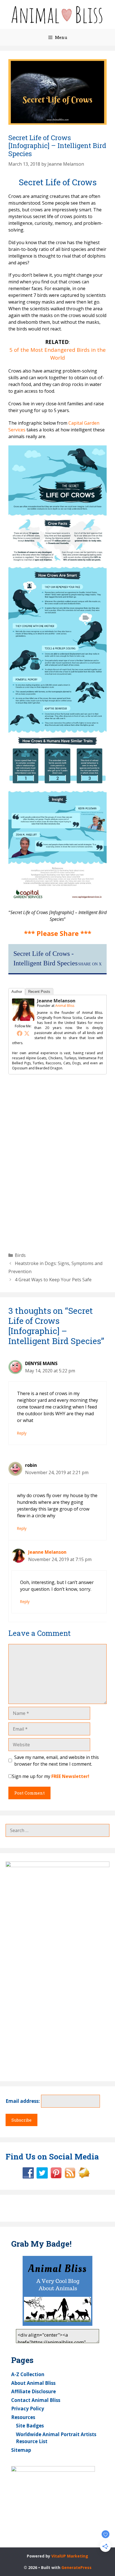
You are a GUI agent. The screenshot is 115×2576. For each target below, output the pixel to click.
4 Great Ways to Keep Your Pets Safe (53, 1280)
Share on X (90, 964)
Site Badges (30, 2426)
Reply (22, 1433)
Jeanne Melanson (56, 1001)
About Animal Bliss (33, 2383)
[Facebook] (20, 1033)
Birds (20, 1255)
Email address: (23, 2101)
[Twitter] (27, 1033)
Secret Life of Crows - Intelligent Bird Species (45, 958)
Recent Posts (39, 992)
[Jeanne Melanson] (23, 1019)
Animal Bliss (65, 1006)
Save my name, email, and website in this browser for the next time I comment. (57, 1761)
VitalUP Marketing (70, 2556)
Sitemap (21, 2450)
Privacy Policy (28, 2409)
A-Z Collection (28, 2374)
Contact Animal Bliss (36, 2400)
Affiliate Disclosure (33, 2391)
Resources (23, 2417)
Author (17, 992)
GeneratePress (76, 2567)
